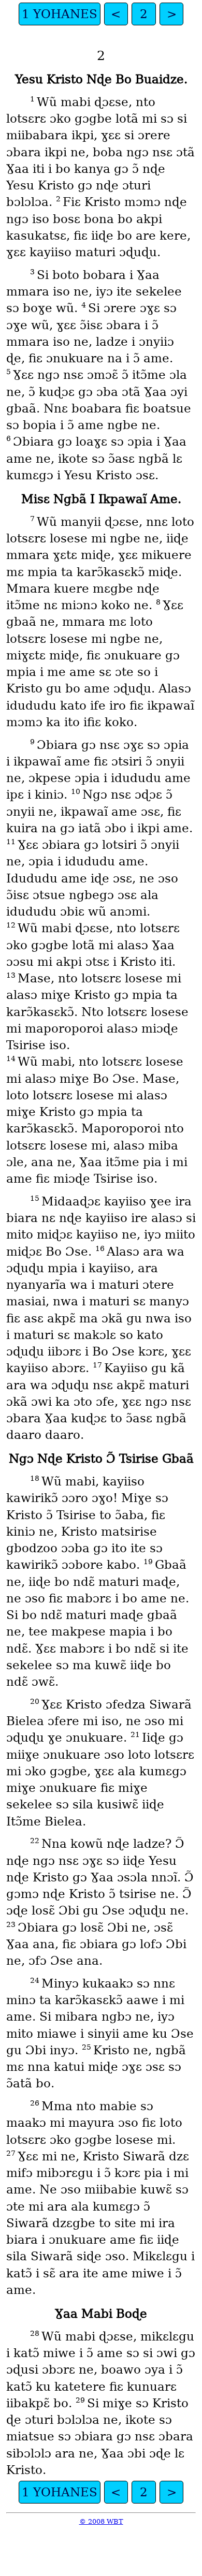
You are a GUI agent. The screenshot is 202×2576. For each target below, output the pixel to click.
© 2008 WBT (101, 2521)
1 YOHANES (60, 14)
